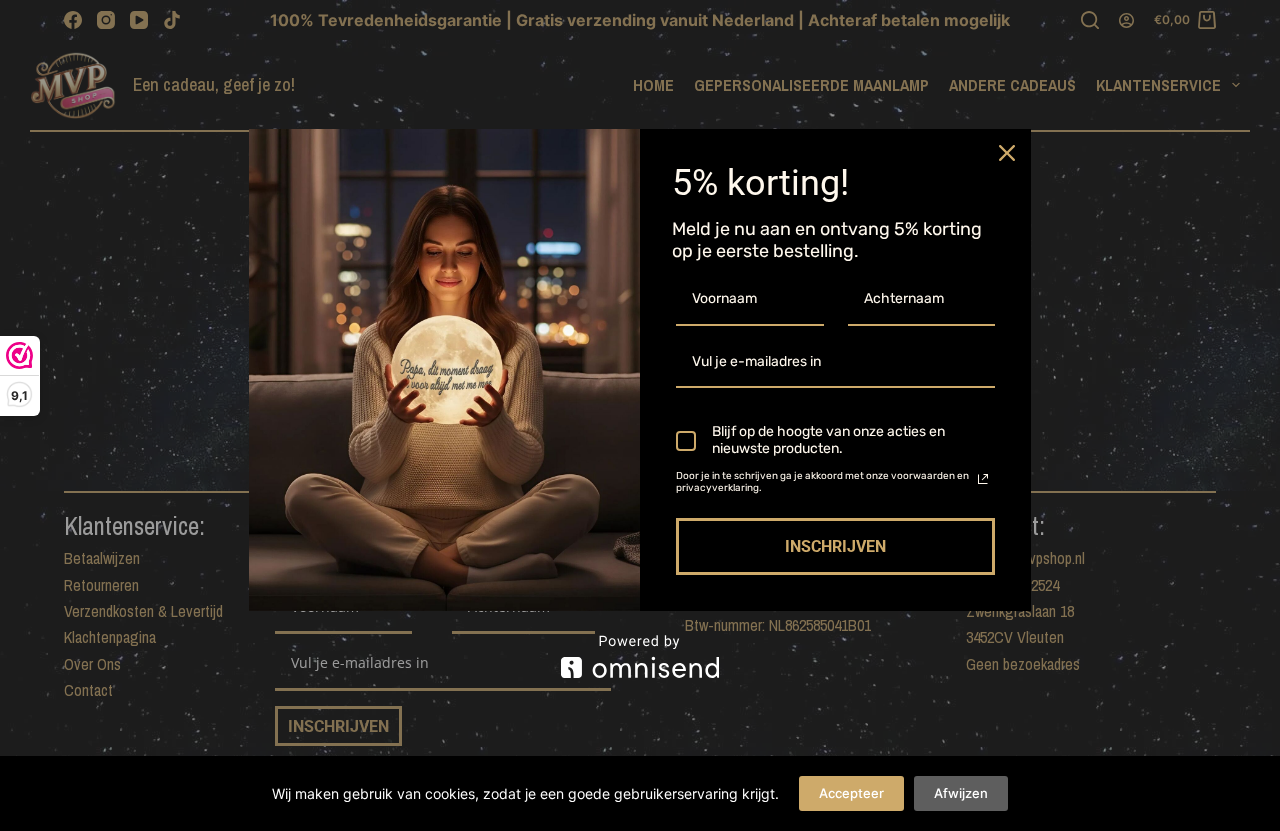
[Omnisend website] (640, 656)
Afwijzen (961, 793)
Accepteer (851, 793)
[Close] (1007, 153)
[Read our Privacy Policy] (983, 479)
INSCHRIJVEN (835, 546)
